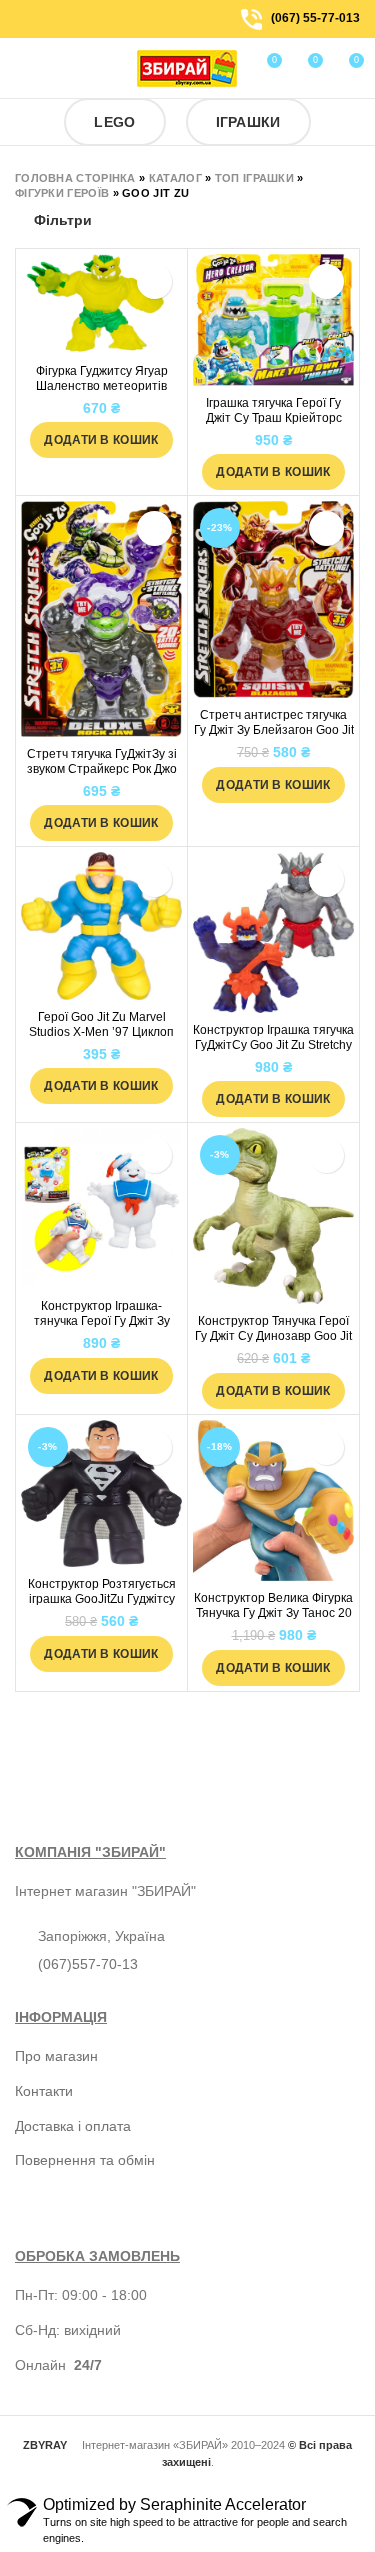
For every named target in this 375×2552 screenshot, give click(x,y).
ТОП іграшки (254, 178)
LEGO (114, 122)
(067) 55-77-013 (315, 18)
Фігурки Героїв (62, 193)
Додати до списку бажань (154, 281)
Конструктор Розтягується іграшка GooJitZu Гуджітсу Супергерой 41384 (102, 1599)
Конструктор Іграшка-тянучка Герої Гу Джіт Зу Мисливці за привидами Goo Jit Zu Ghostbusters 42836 (101, 1328)
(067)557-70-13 (88, 1964)
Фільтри (63, 220)
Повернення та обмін (85, 2160)
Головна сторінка (75, 178)
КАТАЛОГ (175, 178)
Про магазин (56, 2056)
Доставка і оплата (73, 2126)
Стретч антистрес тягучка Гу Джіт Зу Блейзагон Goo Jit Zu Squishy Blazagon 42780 (274, 730)
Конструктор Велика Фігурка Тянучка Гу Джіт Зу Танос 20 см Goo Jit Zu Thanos (273, 1613)
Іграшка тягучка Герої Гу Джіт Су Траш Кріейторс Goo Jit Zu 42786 (274, 418)
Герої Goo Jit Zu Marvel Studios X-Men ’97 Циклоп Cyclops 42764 (101, 1032)
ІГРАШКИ (248, 122)
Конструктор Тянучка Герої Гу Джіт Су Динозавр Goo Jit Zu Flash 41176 (273, 1336)
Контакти (44, 2091)
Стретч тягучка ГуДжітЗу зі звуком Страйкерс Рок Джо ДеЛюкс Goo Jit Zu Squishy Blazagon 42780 (102, 776)
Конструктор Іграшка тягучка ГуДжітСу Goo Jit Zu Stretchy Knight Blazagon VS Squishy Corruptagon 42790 (273, 1052)
